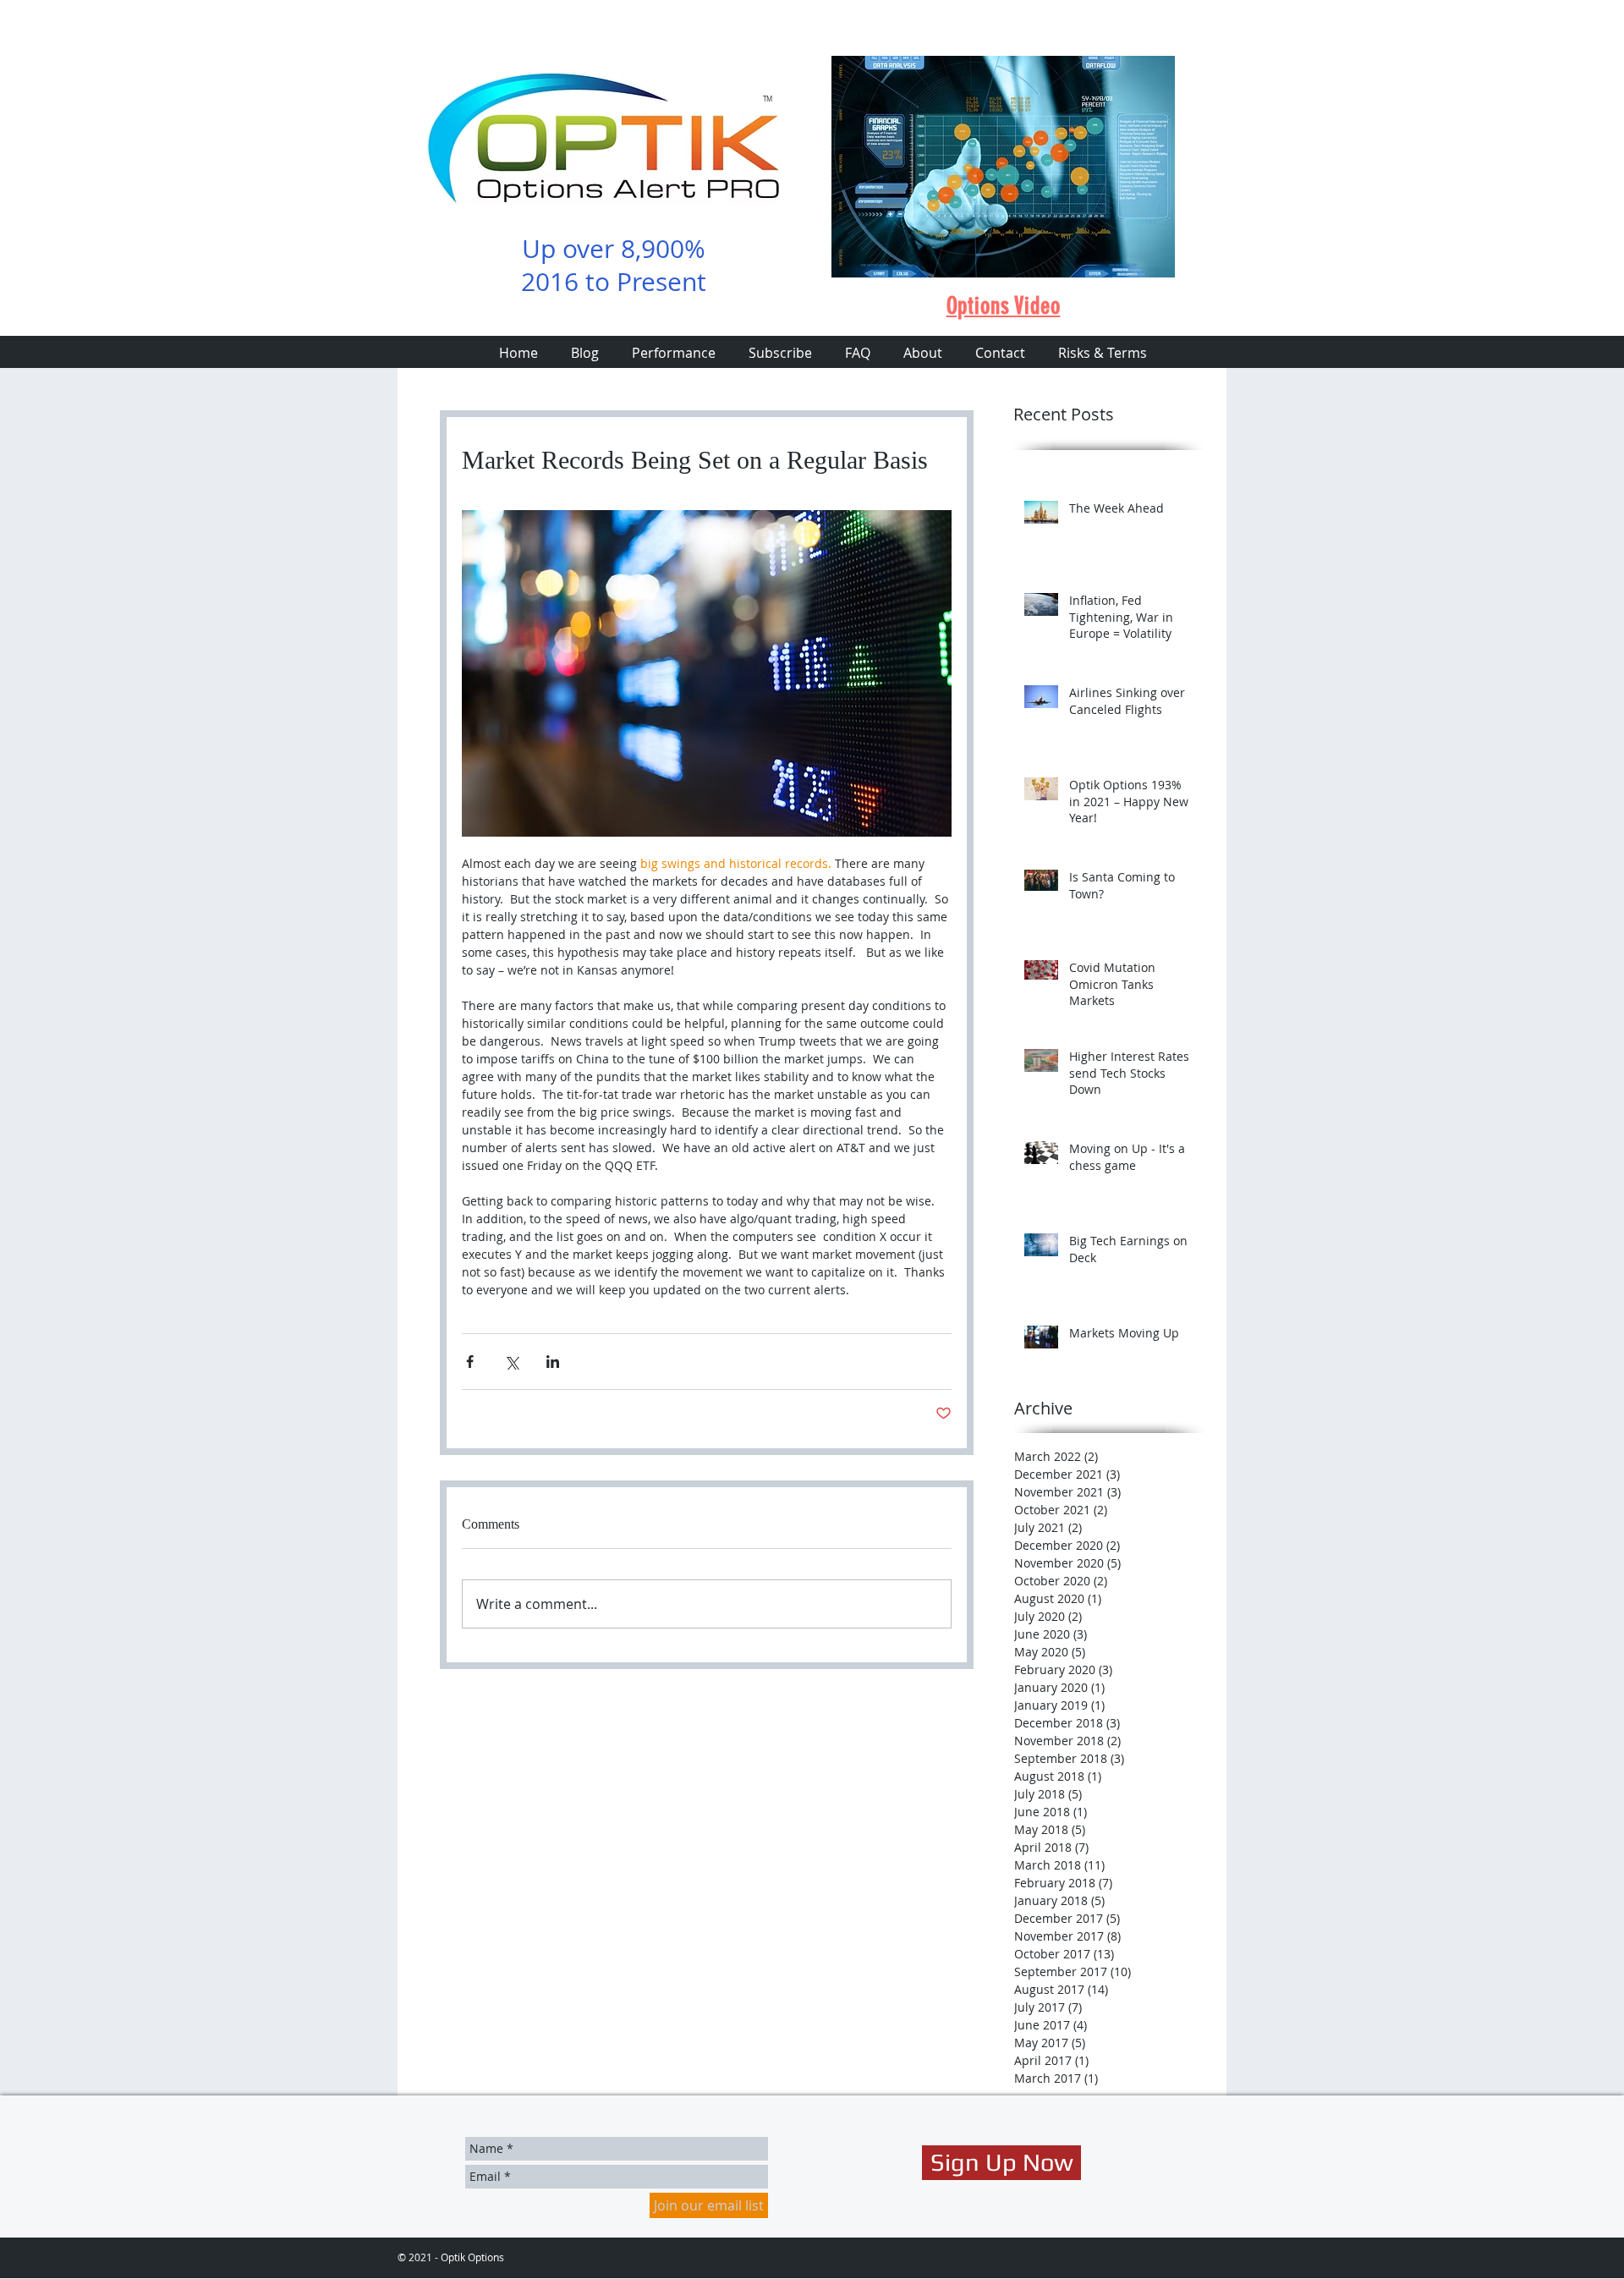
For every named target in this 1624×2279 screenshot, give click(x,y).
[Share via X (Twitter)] (511, 1362)
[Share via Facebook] (470, 1362)
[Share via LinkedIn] (553, 1362)
